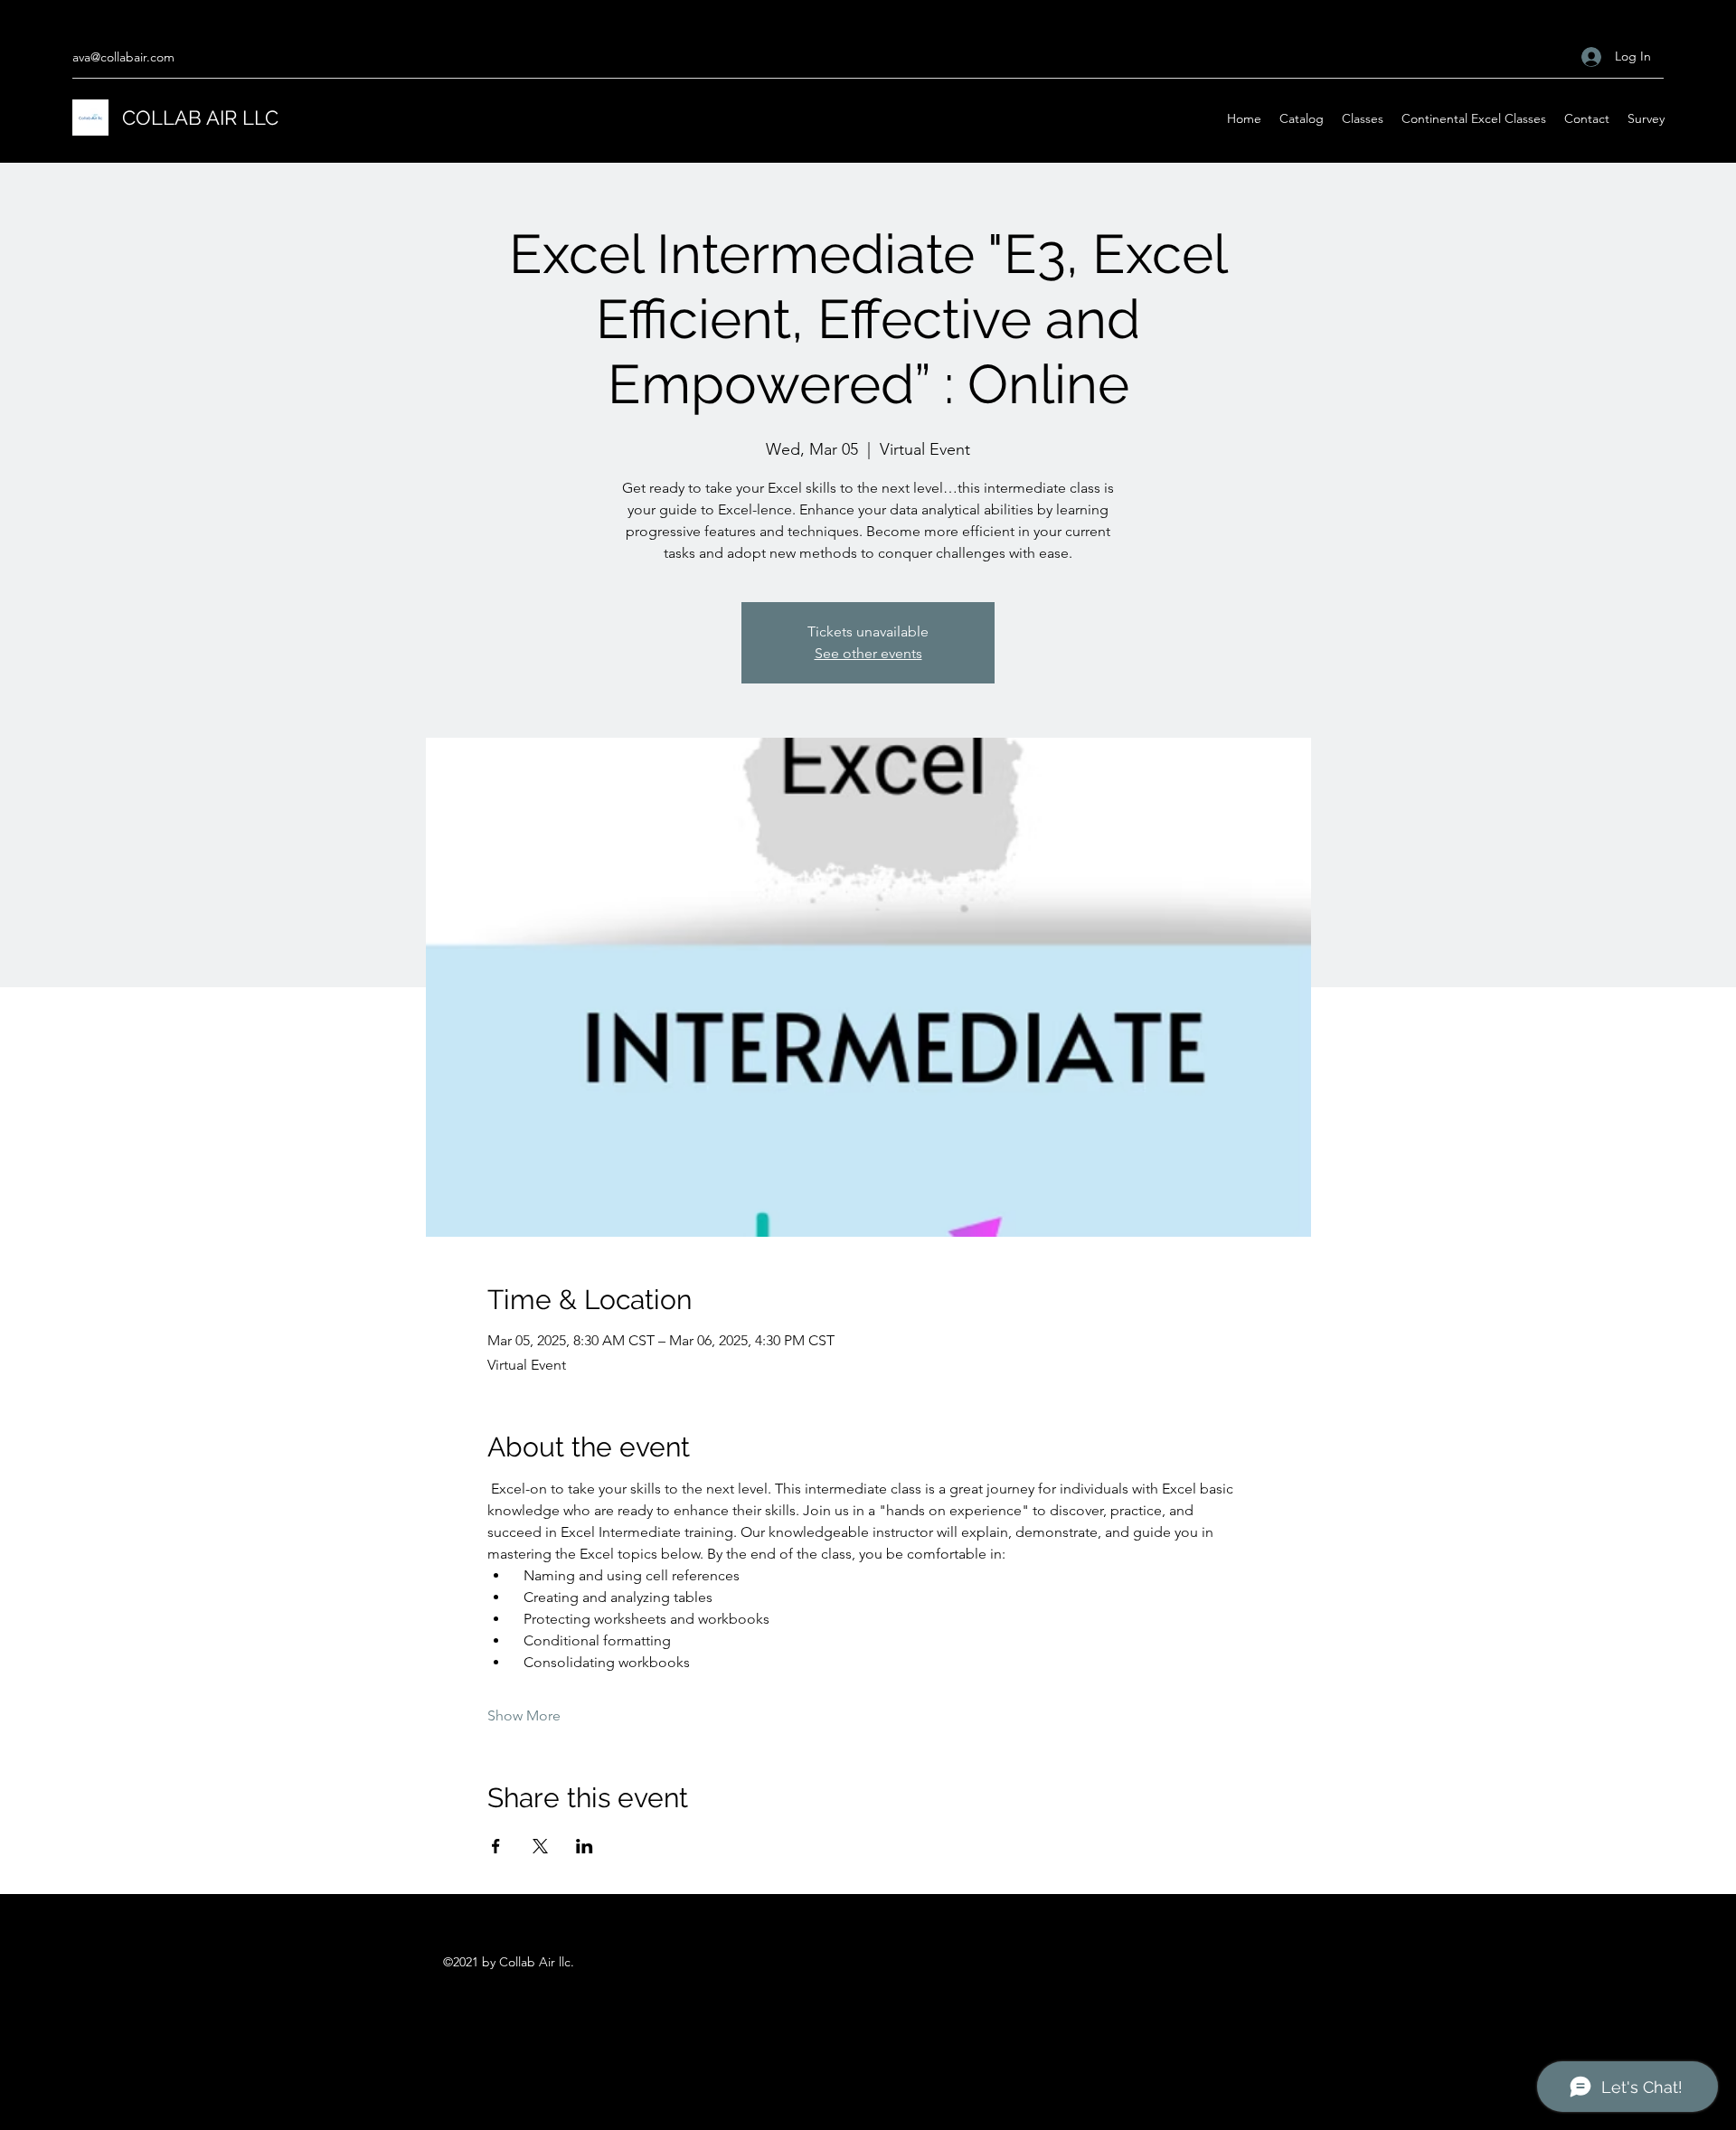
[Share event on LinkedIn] (585, 1846)
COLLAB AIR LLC (200, 118)
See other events (868, 653)
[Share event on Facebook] (496, 1846)
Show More (524, 1715)
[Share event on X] (540, 1846)
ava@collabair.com (123, 57)
